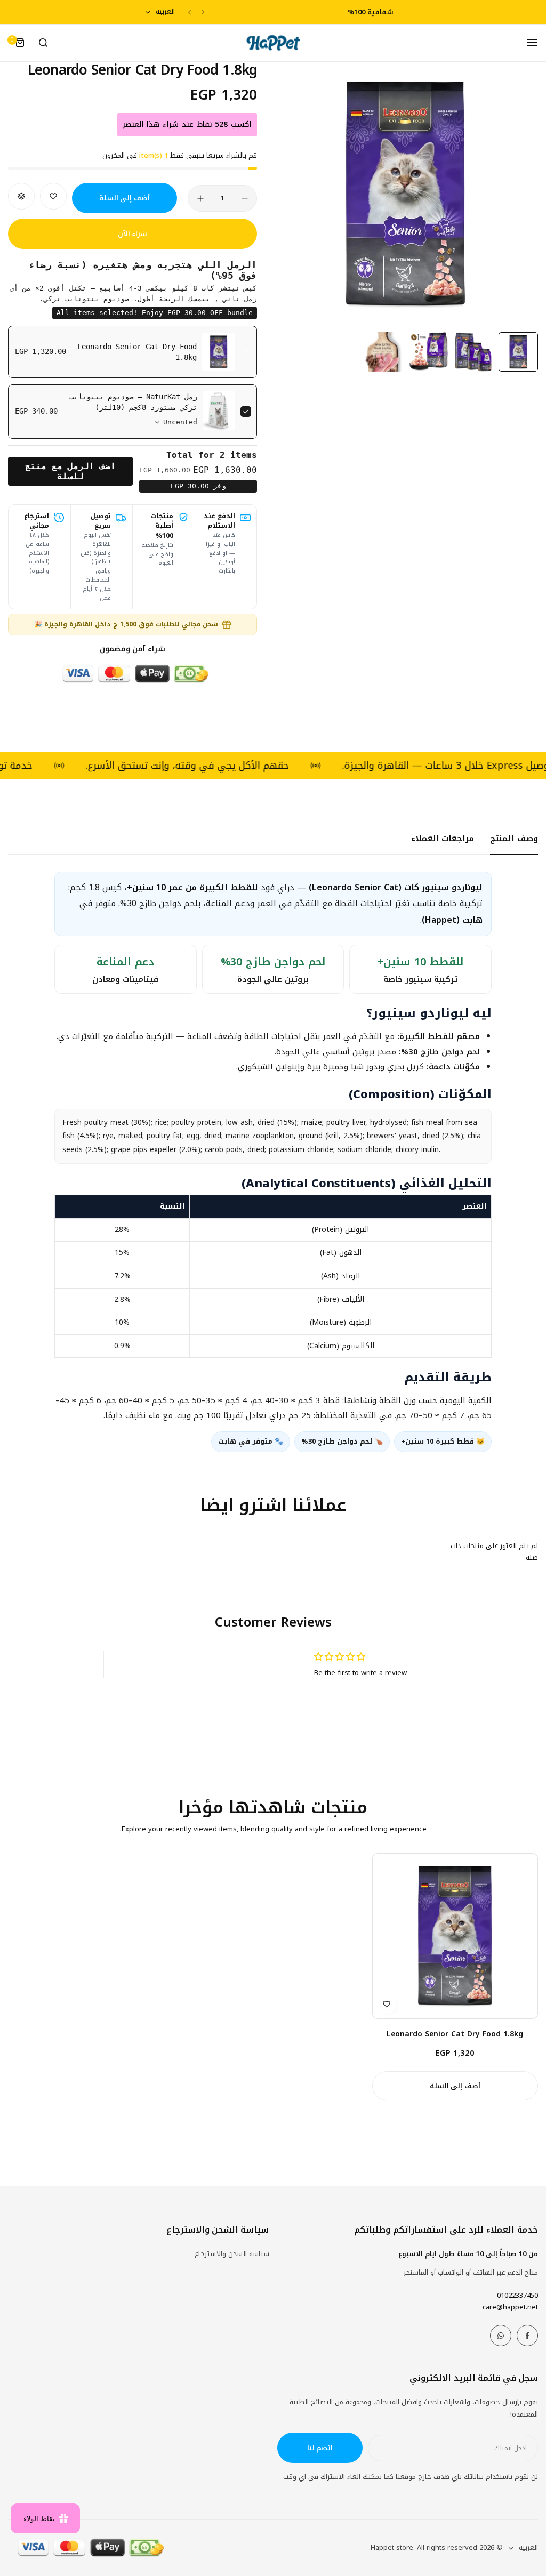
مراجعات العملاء (443, 838)
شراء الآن (133, 234)
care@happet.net (510, 2307)
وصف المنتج (514, 838)
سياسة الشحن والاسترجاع (232, 2254)
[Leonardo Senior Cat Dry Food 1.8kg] (455, 1936)
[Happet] (273, 43)
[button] (203, 12)
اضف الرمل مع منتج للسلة (70, 471)
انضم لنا (320, 2448)
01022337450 (517, 2295)
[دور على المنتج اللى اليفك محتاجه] (43, 43)
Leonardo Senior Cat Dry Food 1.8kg (455, 2034)
